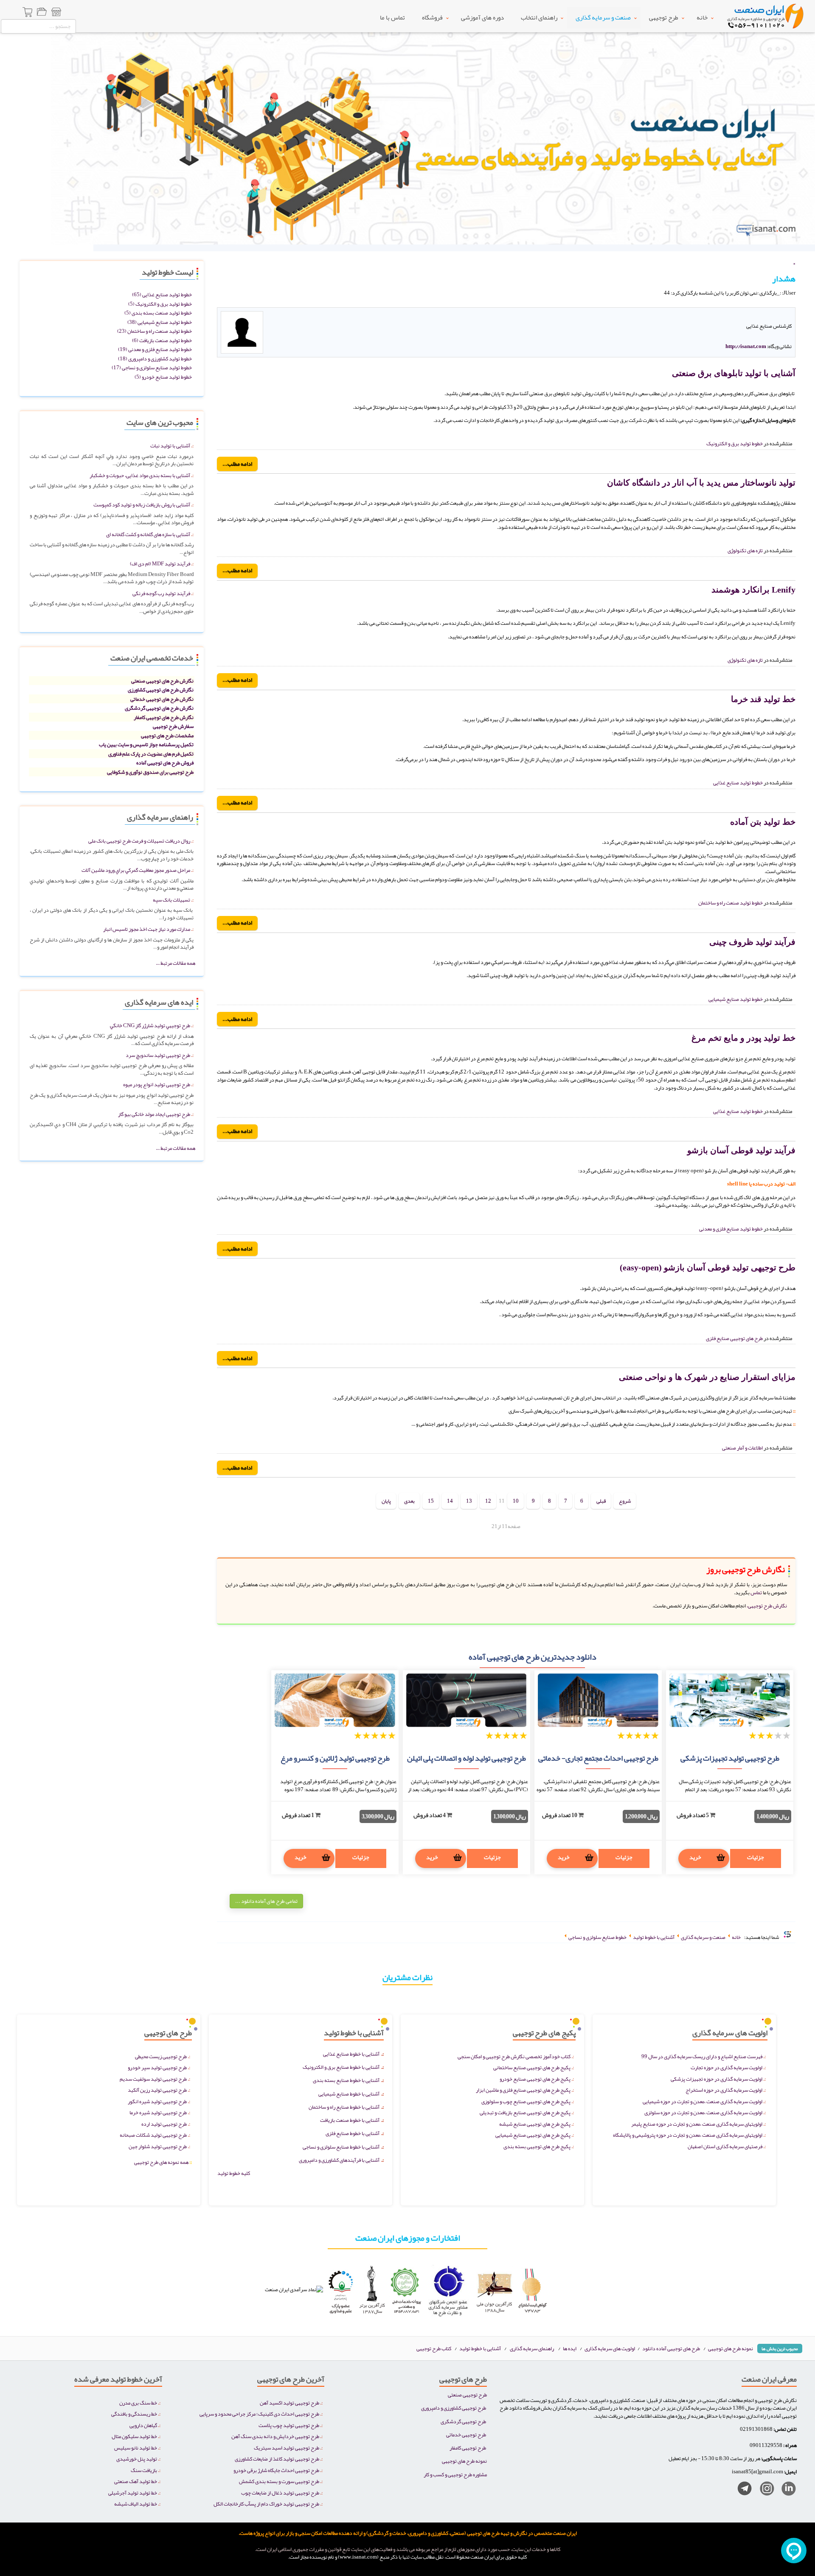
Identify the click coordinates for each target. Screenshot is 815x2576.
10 (516, 1501)
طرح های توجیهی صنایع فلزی (734, 1338)
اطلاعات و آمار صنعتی (742, 1448)
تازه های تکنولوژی (745, 550)
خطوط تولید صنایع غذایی (738, 782)
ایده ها (570, 2348)
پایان (386, 1501)
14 (450, 1501)
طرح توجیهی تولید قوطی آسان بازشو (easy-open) (708, 1267)
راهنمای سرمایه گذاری (532, 2348)
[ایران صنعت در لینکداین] (785, 2490)
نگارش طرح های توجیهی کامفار (164, 717)
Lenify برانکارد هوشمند (753, 590)
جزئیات (756, 1857)
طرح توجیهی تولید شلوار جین (158, 2146)
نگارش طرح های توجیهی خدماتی (162, 699)
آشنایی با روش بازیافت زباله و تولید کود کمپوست (142, 504)
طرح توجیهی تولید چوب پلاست (289, 2425)
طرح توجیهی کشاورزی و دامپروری (454, 2408)
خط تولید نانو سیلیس (136, 2448)
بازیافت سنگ (144, 2470)
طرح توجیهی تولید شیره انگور (157, 2101)
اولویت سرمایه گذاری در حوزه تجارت (726, 2067)
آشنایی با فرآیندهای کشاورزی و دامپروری (339, 2160)
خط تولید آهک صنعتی (136, 2481)
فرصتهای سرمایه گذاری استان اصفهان (725, 2146)
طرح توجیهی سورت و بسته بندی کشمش (279, 2481)
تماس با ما (392, 17)
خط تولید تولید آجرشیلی (133, 2493)
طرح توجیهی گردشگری (463, 2421)
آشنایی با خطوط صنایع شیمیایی (349, 2094)
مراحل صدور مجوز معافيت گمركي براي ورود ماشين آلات (136, 870)
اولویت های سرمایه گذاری (610, 2348)
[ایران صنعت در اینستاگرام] (764, 2490)
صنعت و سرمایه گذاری (603, 17)
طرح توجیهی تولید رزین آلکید (157, 2090)
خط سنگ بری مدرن (138, 2403)
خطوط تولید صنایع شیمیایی (736, 999)
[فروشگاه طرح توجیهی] (56, 13)
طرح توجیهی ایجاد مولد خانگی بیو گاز (154, 1114)
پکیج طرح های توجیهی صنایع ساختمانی (532, 2067)
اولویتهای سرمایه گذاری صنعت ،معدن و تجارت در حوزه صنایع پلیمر (697, 2124)
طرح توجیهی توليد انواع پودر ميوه (157, 1084)
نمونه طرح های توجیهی (731, 2348)
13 (469, 1501)
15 (431, 1501)
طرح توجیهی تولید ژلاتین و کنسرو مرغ (335, 1758)
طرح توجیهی (664, 17)
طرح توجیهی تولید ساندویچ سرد (158, 1055)
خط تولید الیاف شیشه (136, 2504)
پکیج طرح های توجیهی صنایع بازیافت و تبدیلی (525, 2112)
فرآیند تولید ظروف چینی (752, 942)
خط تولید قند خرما (763, 699)
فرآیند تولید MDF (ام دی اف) (160, 563)
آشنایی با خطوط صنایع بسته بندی (346, 2080)
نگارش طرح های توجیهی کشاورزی (161, 690)
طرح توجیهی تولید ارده (164, 2124)
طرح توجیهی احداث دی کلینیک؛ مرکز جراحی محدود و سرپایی (259, 2414)
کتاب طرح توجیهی (434, 2348)
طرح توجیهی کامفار (468, 2448)
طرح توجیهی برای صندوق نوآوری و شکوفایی (150, 772)
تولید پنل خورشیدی (137, 2459)
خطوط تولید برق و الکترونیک (735, 443)
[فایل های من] (42, 13)
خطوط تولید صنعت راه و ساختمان (731, 903)
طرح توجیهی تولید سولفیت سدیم (153, 2079)
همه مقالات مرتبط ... (176, 963)
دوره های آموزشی (482, 17)
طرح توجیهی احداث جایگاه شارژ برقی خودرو (276, 2470)
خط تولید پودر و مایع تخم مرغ (743, 1038)
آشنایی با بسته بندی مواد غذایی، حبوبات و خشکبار (140, 475)
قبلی (601, 1501)
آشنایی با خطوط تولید (480, 2348)
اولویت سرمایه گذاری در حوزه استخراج (724, 2090)
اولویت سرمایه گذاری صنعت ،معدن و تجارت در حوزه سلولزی (703, 2112)
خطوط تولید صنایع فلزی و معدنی (731, 1229)
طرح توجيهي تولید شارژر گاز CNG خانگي (150, 1025)
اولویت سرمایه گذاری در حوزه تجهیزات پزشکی (717, 2079)
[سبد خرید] (28, 13)
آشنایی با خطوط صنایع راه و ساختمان (344, 2107)
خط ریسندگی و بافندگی (134, 2414)
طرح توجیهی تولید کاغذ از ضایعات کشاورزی (277, 2459)
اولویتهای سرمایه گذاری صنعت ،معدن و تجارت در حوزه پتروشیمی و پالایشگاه (688, 2135)
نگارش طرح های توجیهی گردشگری (159, 708)
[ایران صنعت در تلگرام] (741, 2490)
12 (488, 1501)
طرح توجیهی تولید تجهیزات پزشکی (730, 1758)
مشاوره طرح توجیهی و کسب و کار (455, 2474)
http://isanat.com (746, 346)
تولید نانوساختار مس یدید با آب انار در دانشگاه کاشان (701, 483)
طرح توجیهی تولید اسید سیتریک (287, 2448)
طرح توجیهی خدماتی (466, 2434)
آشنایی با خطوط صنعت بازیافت (350, 2120)
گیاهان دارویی (143, 2425)
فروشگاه (432, 17)
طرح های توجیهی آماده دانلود (671, 2348)
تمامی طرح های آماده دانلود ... (266, 1901)
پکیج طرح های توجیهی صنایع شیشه (535, 2124)
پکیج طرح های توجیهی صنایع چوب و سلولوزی (526, 2101)
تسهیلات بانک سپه (171, 900)
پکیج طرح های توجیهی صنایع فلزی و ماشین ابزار (523, 2090)
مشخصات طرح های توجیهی (167, 735)
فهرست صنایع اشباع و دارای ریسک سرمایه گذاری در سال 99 (702, 2056)
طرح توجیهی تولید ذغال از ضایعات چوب (280, 2493)
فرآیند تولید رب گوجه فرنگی (161, 593)
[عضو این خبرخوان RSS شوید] (789, 302)
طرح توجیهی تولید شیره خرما (158, 2112)
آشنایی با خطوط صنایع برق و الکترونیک (341, 2067)
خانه (702, 17)
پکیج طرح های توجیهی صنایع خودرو (535, 2079)
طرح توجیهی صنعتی (467, 2395)
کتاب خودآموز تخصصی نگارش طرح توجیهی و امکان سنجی (514, 2056)
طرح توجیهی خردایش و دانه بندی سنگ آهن (275, 2436)
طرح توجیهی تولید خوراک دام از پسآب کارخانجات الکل (266, 2504)
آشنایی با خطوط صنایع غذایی (351, 2054)
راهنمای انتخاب (539, 17)
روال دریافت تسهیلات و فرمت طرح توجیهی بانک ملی (139, 841)
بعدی (409, 1501)
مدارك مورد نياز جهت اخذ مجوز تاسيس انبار (147, 929)
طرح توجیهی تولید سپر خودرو (157, 2067)
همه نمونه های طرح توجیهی (163, 2162)
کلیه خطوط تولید (234, 2173)
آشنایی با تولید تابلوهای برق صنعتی (734, 373)
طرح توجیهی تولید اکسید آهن (289, 2403)
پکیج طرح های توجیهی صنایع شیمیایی (533, 2135)
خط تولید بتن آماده (763, 822)
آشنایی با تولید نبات (170, 445)
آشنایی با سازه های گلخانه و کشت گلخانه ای (148, 534)
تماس (756, 1592)
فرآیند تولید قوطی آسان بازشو (741, 1150)
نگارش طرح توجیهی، (767, 1605)
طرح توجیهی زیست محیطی (161, 2056)
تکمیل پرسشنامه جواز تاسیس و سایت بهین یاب (146, 744)
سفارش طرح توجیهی (173, 726)
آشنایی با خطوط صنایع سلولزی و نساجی (341, 2147)
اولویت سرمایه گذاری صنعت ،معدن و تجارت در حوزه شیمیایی (703, 2101)
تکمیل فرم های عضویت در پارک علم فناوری (151, 754)
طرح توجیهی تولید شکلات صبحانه (153, 2135)
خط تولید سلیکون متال (134, 2436)
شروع (625, 1501)
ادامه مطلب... (237, 464)
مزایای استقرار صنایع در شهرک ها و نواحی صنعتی (707, 1377)
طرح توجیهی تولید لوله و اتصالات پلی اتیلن (467, 1758)
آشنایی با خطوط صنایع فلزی (353, 2133)
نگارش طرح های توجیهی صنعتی (162, 681)
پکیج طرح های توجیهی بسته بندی (537, 2146)
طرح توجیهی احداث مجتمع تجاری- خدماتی (598, 1758)
